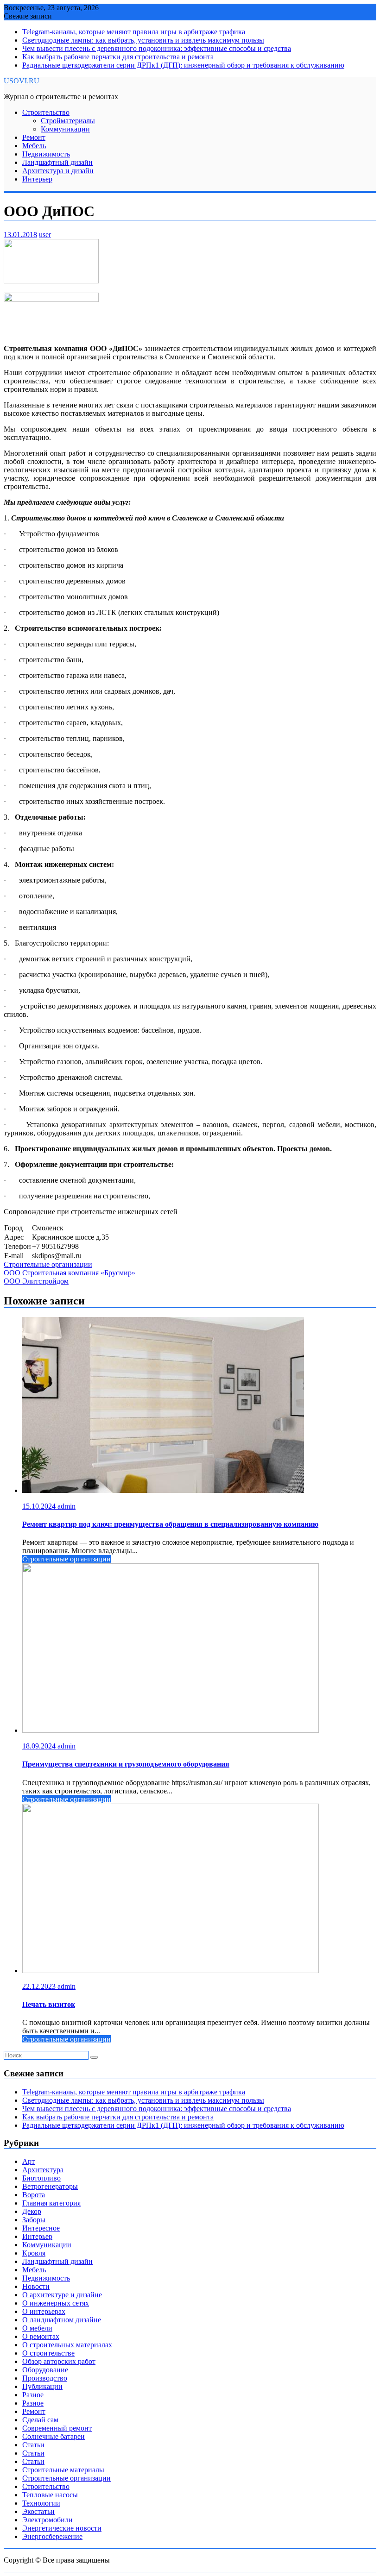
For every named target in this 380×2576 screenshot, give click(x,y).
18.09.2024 (40, 1746)
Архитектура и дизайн (58, 171)
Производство (45, 2378)
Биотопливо (41, 2178)
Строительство (46, 112)
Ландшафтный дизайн (57, 162)
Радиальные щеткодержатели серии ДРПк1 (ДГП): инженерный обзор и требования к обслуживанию (183, 65)
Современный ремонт (57, 2428)
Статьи (33, 2445)
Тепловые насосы (50, 2495)
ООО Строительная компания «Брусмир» (70, 1273)
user (45, 235)
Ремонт (34, 137)
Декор (32, 2211)
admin (66, 1506)
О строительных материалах (67, 2345)
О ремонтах (41, 2336)
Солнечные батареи (54, 2436)
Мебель (34, 146)
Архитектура (43, 2170)
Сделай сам (40, 2420)
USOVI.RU (22, 81)
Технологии (41, 2503)
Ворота (34, 2195)
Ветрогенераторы (50, 2186)
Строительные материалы (63, 2470)
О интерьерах (44, 2311)
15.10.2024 (40, 1506)
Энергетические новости (62, 2528)
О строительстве (48, 2353)
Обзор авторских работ (59, 2361)
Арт (28, 2161)
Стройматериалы (68, 121)
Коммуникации (65, 129)
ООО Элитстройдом (36, 1281)
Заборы (34, 2220)
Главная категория (51, 2203)
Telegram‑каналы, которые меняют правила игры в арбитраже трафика (134, 32)
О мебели (37, 2328)
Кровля (34, 2253)
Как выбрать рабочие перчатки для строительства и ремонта (118, 57)
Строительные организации (48, 1264)
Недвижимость (46, 154)
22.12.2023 (40, 1986)
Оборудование (45, 2370)
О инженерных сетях (56, 2303)
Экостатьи (38, 2511)
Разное (33, 2395)
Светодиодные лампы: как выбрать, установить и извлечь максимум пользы (143, 40)
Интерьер (37, 179)
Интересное (41, 2228)
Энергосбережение (52, 2536)
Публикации (42, 2386)
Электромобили (47, 2520)
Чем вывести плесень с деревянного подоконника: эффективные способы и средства (157, 48)
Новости (36, 2286)
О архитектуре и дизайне (62, 2295)
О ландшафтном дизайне (62, 2320)
